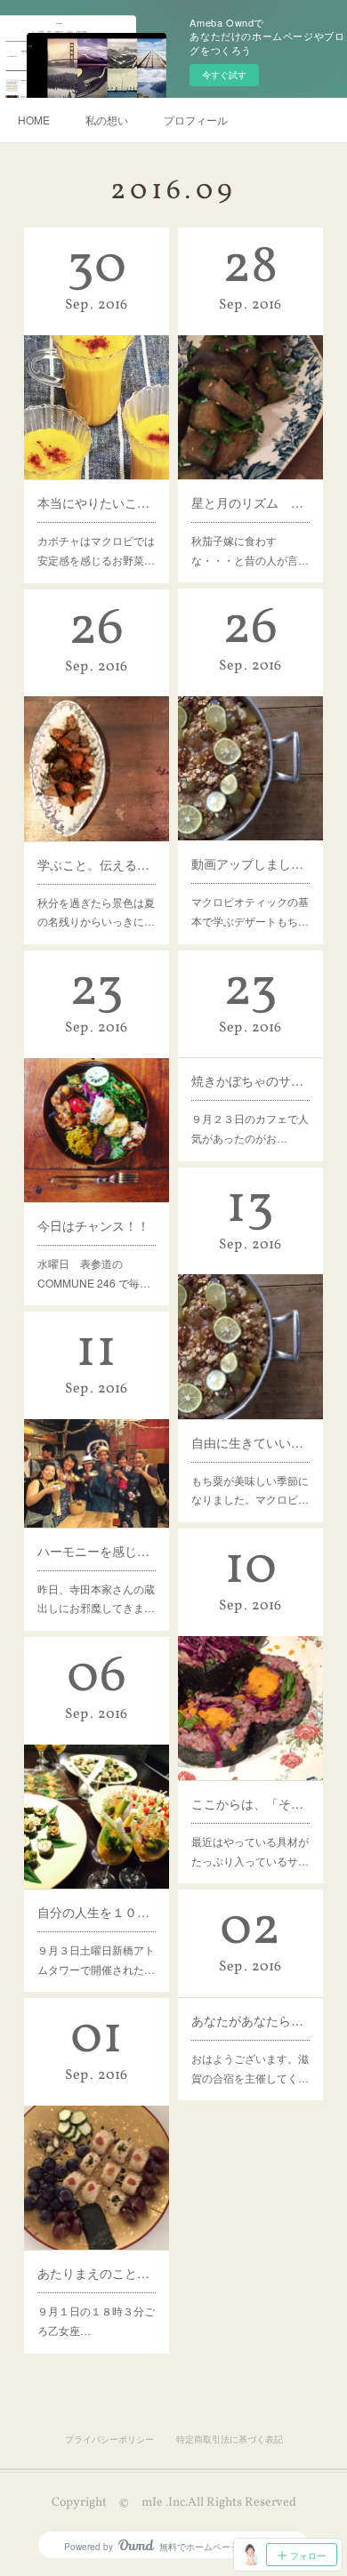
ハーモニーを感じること (96, 1551)
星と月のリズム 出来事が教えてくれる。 (250, 502)
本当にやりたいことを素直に (96, 502)
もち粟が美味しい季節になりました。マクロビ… (250, 1490)
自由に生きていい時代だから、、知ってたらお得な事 (250, 1442)
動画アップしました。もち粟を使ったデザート (250, 863)
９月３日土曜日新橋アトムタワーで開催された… (96, 1959)
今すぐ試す (224, 75)
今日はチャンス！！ (93, 1225)
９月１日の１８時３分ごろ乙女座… (96, 2320)
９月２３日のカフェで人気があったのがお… (250, 1128)
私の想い (107, 120)
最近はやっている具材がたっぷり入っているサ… (250, 1851)
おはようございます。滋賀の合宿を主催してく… (250, 2068)
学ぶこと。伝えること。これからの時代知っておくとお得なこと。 (96, 864)
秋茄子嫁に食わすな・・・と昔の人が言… (250, 550)
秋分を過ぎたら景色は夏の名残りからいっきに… (96, 912)
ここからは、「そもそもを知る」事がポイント (250, 1803)
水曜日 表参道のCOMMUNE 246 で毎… (94, 1273)
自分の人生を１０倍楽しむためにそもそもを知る (96, 1912)
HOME (34, 120)
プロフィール (196, 120)
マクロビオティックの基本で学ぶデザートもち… (250, 911)
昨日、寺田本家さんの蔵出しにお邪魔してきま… (96, 1598)
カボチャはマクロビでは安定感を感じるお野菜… (96, 550)
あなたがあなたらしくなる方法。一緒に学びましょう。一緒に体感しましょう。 (250, 2020)
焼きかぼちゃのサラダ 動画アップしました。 (250, 1080)
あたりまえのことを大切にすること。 (96, 2273)
